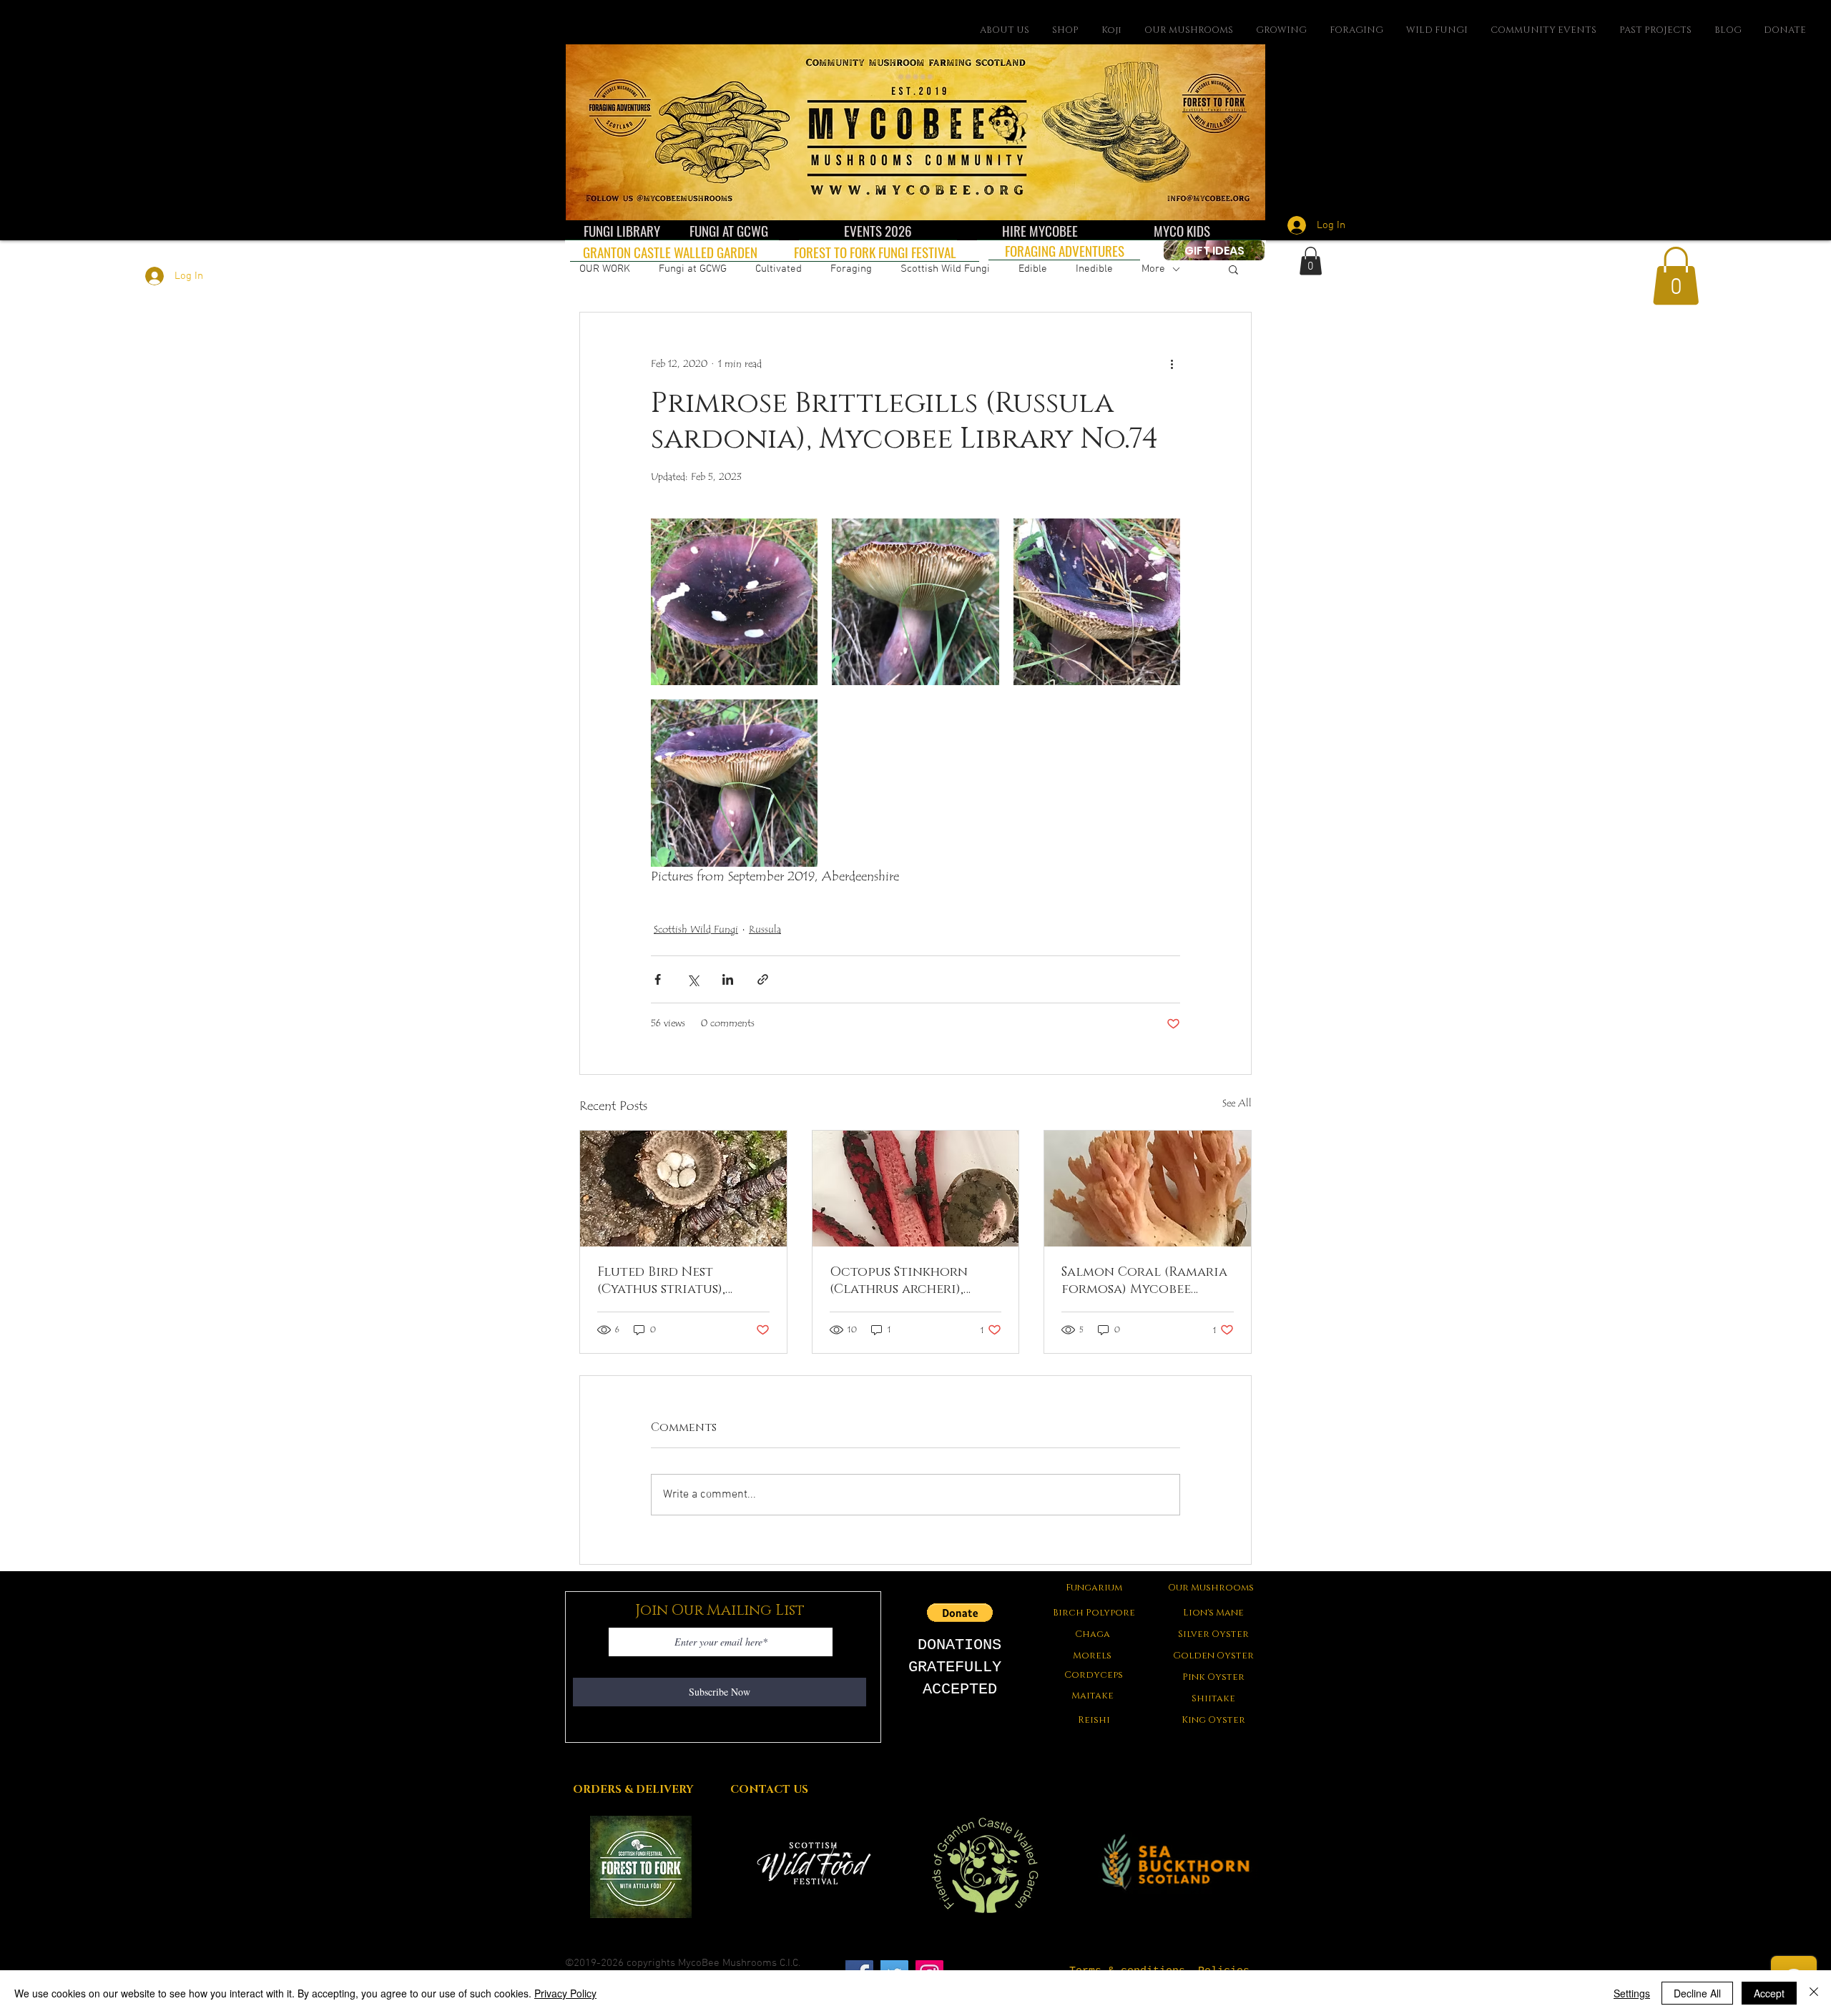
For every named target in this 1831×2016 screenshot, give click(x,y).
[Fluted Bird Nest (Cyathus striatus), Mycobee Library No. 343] (683, 1189)
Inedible (1094, 269)
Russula (765, 930)
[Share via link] (763, 979)
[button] (1233, 269)
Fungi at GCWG (693, 269)
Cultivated (779, 269)
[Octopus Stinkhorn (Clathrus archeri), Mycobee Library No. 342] (916, 1189)
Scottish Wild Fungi (945, 269)
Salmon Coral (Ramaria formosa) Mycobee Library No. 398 (1144, 1281)
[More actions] (1172, 364)
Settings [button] (1632, 1993)
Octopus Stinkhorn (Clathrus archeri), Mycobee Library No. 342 (913, 1281)
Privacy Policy (565, 1993)
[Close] (1814, 1993)
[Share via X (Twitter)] (693, 979)
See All (1237, 1103)
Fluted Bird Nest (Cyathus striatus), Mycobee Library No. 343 (679, 1281)
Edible (1033, 269)
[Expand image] (734, 602)
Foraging (851, 269)
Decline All (1697, 1993)
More (1153, 269)
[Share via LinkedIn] (728, 979)
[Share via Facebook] (658, 979)
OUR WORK (605, 269)
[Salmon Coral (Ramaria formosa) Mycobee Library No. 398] (1148, 1189)
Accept (1769, 1993)
